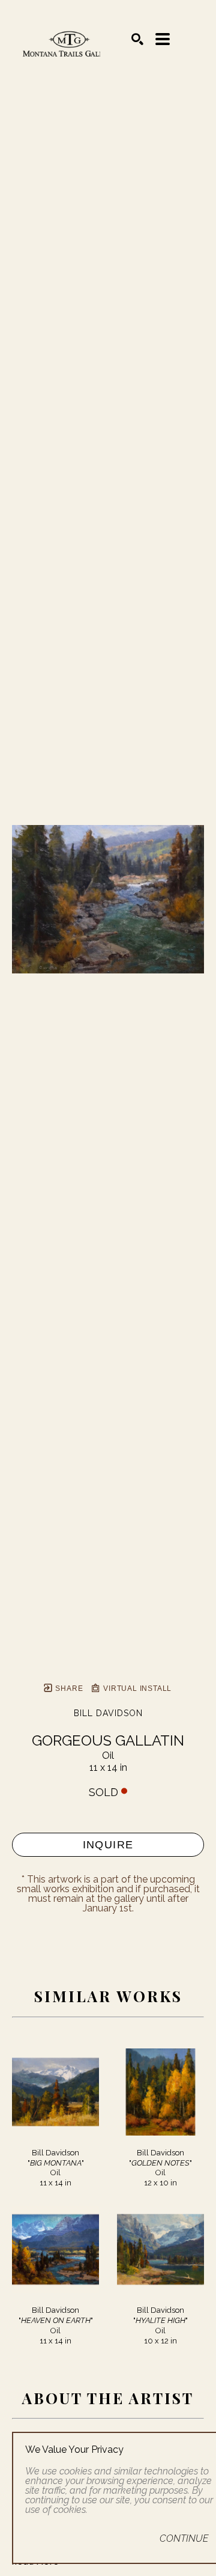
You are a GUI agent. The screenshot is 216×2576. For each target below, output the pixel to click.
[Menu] (163, 39)
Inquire (108, 1845)
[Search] (137, 39)
